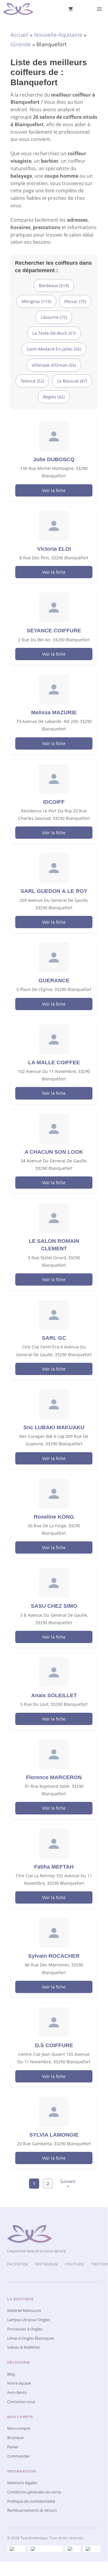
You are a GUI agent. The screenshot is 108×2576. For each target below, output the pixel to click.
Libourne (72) (54, 317)
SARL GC (54, 1338)
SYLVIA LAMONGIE (54, 2135)
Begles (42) (54, 397)
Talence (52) (32, 381)
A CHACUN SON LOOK (54, 1152)
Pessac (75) (75, 301)
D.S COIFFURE (54, 2045)
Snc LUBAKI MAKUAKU (54, 1427)
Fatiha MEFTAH (54, 1867)
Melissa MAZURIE (54, 712)
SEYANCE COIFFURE (54, 631)
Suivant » (68, 2184)
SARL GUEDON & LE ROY (54, 891)
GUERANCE (54, 981)
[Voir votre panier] (71, 9)
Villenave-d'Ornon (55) (54, 365)
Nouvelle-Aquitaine (58, 35)
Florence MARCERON (54, 1777)
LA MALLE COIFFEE (54, 1062)
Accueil (19, 35)
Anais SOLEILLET (54, 1695)
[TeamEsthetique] (18, 9)
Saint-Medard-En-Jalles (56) (54, 349)
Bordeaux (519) (54, 286)
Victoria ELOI (54, 549)
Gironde (21, 44)
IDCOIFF (54, 802)
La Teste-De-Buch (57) (54, 333)
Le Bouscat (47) (72, 381)
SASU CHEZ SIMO (54, 1606)
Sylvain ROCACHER (54, 1956)
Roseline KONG (54, 1517)
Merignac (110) (36, 301)
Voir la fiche (54, 490)
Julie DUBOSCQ (54, 459)
